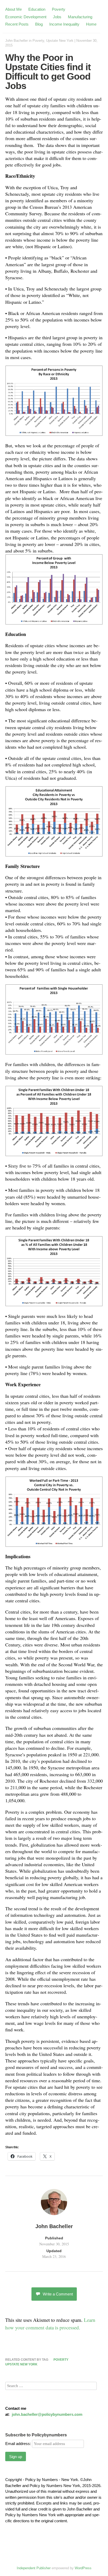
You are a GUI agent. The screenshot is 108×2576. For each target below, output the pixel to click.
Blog (39, 24)
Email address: (19, 2444)
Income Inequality (64, 24)
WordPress (83, 2568)
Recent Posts (17, 24)
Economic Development (26, 17)
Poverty (59, 9)
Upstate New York (60, 41)
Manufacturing (80, 17)
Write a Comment (58, 2294)
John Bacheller (17, 41)
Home (91, 24)
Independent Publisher (34, 2568)
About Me (13, 9)
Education (37, 9)
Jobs (57, 17)
